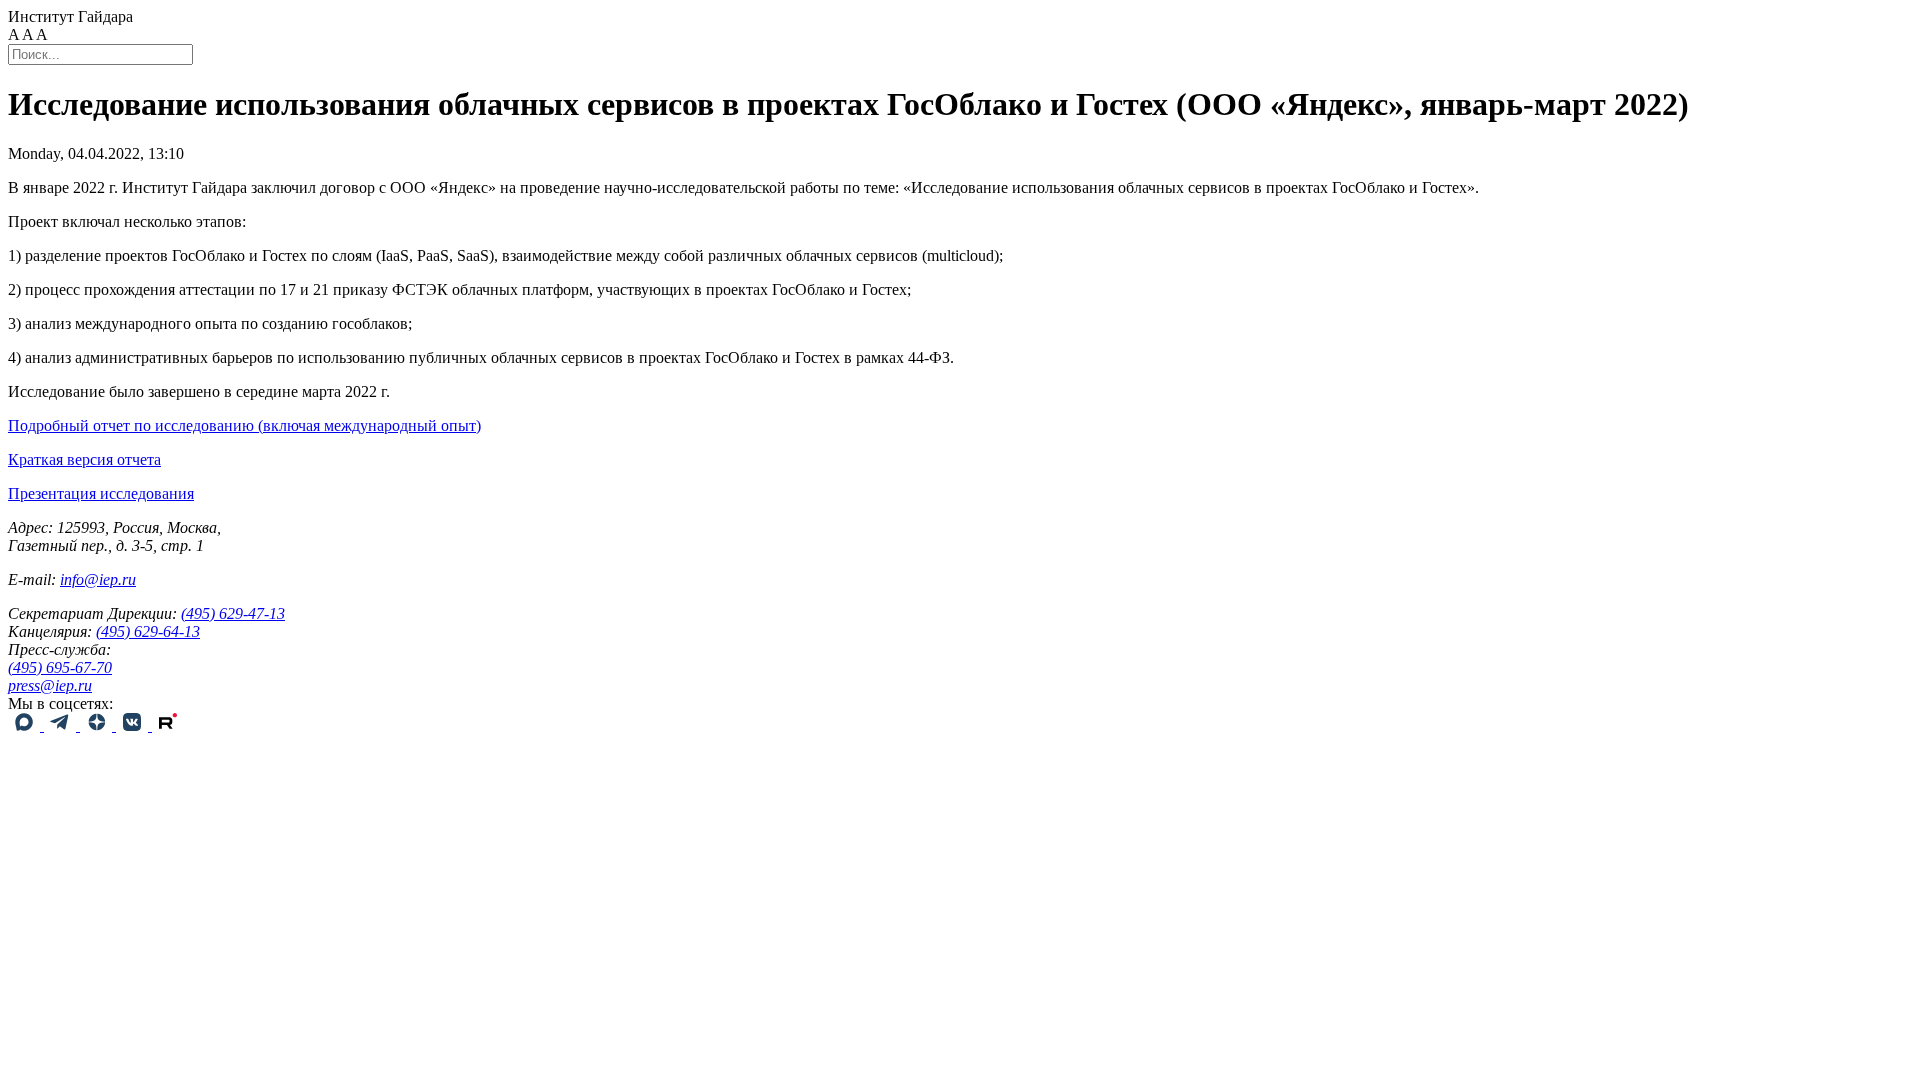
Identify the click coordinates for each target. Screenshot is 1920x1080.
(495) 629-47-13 (233, 613)
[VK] (134, 725)
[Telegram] (62, 725)
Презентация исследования (101, 493)
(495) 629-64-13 (148, 631)
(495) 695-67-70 (60, 667)
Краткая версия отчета (84, 459)
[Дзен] (98, 725)
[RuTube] (168, 725)
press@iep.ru (50, 685)
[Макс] (26, 725)
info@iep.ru (98, 579)
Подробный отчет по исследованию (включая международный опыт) (244, 425)
